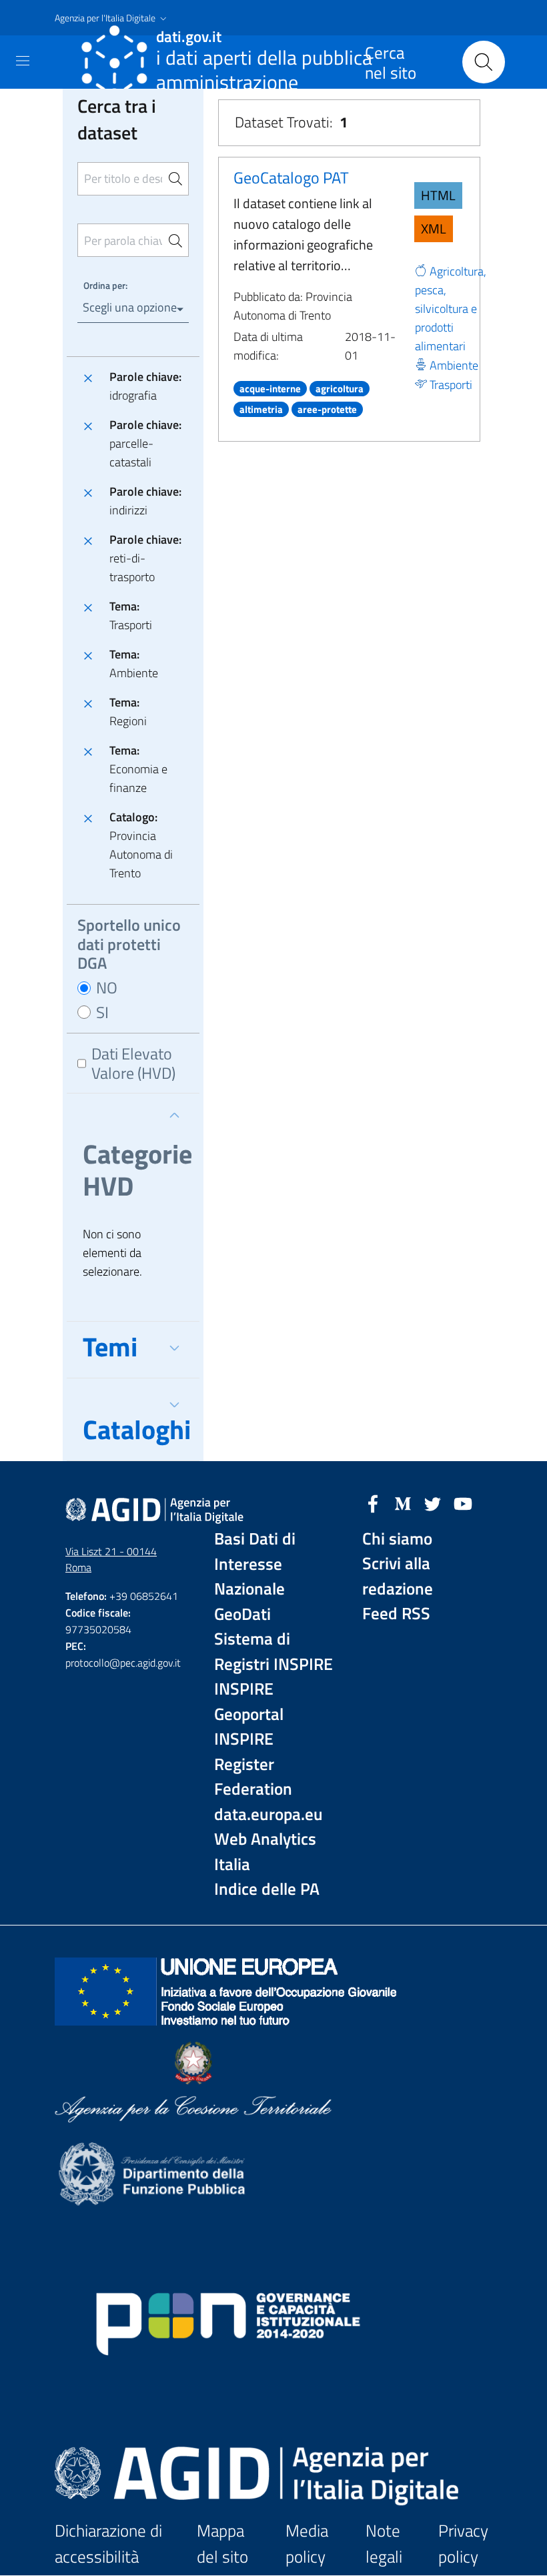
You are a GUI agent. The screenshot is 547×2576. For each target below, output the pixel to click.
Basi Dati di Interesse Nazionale (255, 1564)
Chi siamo (397, 1539)
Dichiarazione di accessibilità (108, 2544)
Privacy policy (463, 2544)
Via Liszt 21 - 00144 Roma (111, 1560)
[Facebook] (373, 1502)
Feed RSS (396, 1614)
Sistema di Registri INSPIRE (273, 1652)
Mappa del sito (222, 2544)
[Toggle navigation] (23, 61)
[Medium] (403, 1502)
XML (434, 229)
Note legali (384, 2544)
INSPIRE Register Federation (253, 1764)
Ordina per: (105, 285)
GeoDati (242, 1614)
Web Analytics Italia (265, 1852)
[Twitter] (433, 1502)
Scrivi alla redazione (398, 1576)
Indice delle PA (267, 1889)
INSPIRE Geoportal (249, 1702)
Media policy (307, 2544)
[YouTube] (463, 1502)
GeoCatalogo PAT (291, 177)
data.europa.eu (268, 1814)
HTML (438, 195)
